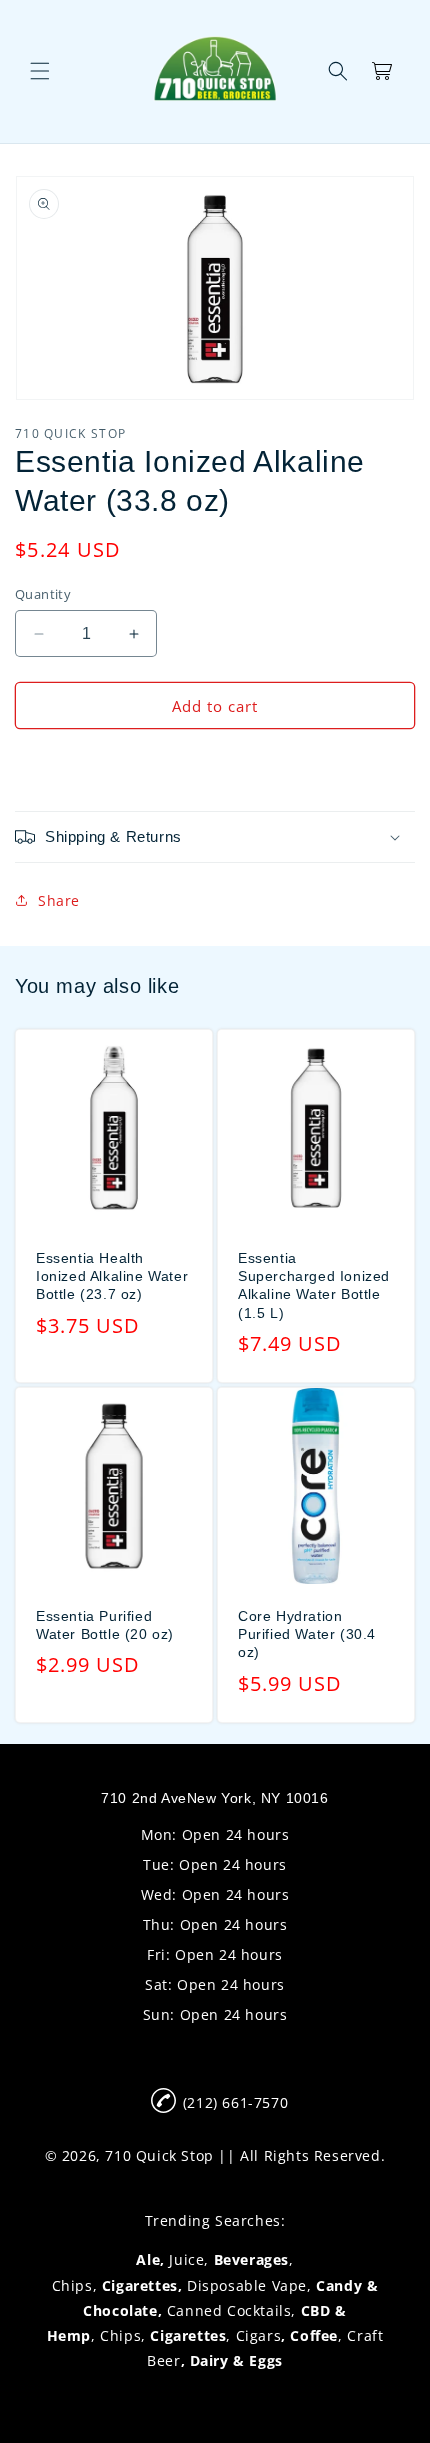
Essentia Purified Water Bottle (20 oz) (105, 1625)
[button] (40, 71)
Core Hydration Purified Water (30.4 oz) (307, 1634)
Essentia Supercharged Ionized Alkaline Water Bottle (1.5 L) (314, 1285)
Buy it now (215, 763)
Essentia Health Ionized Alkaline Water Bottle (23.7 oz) (112, 1276)
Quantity (43, 594)
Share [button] (59, 900)
